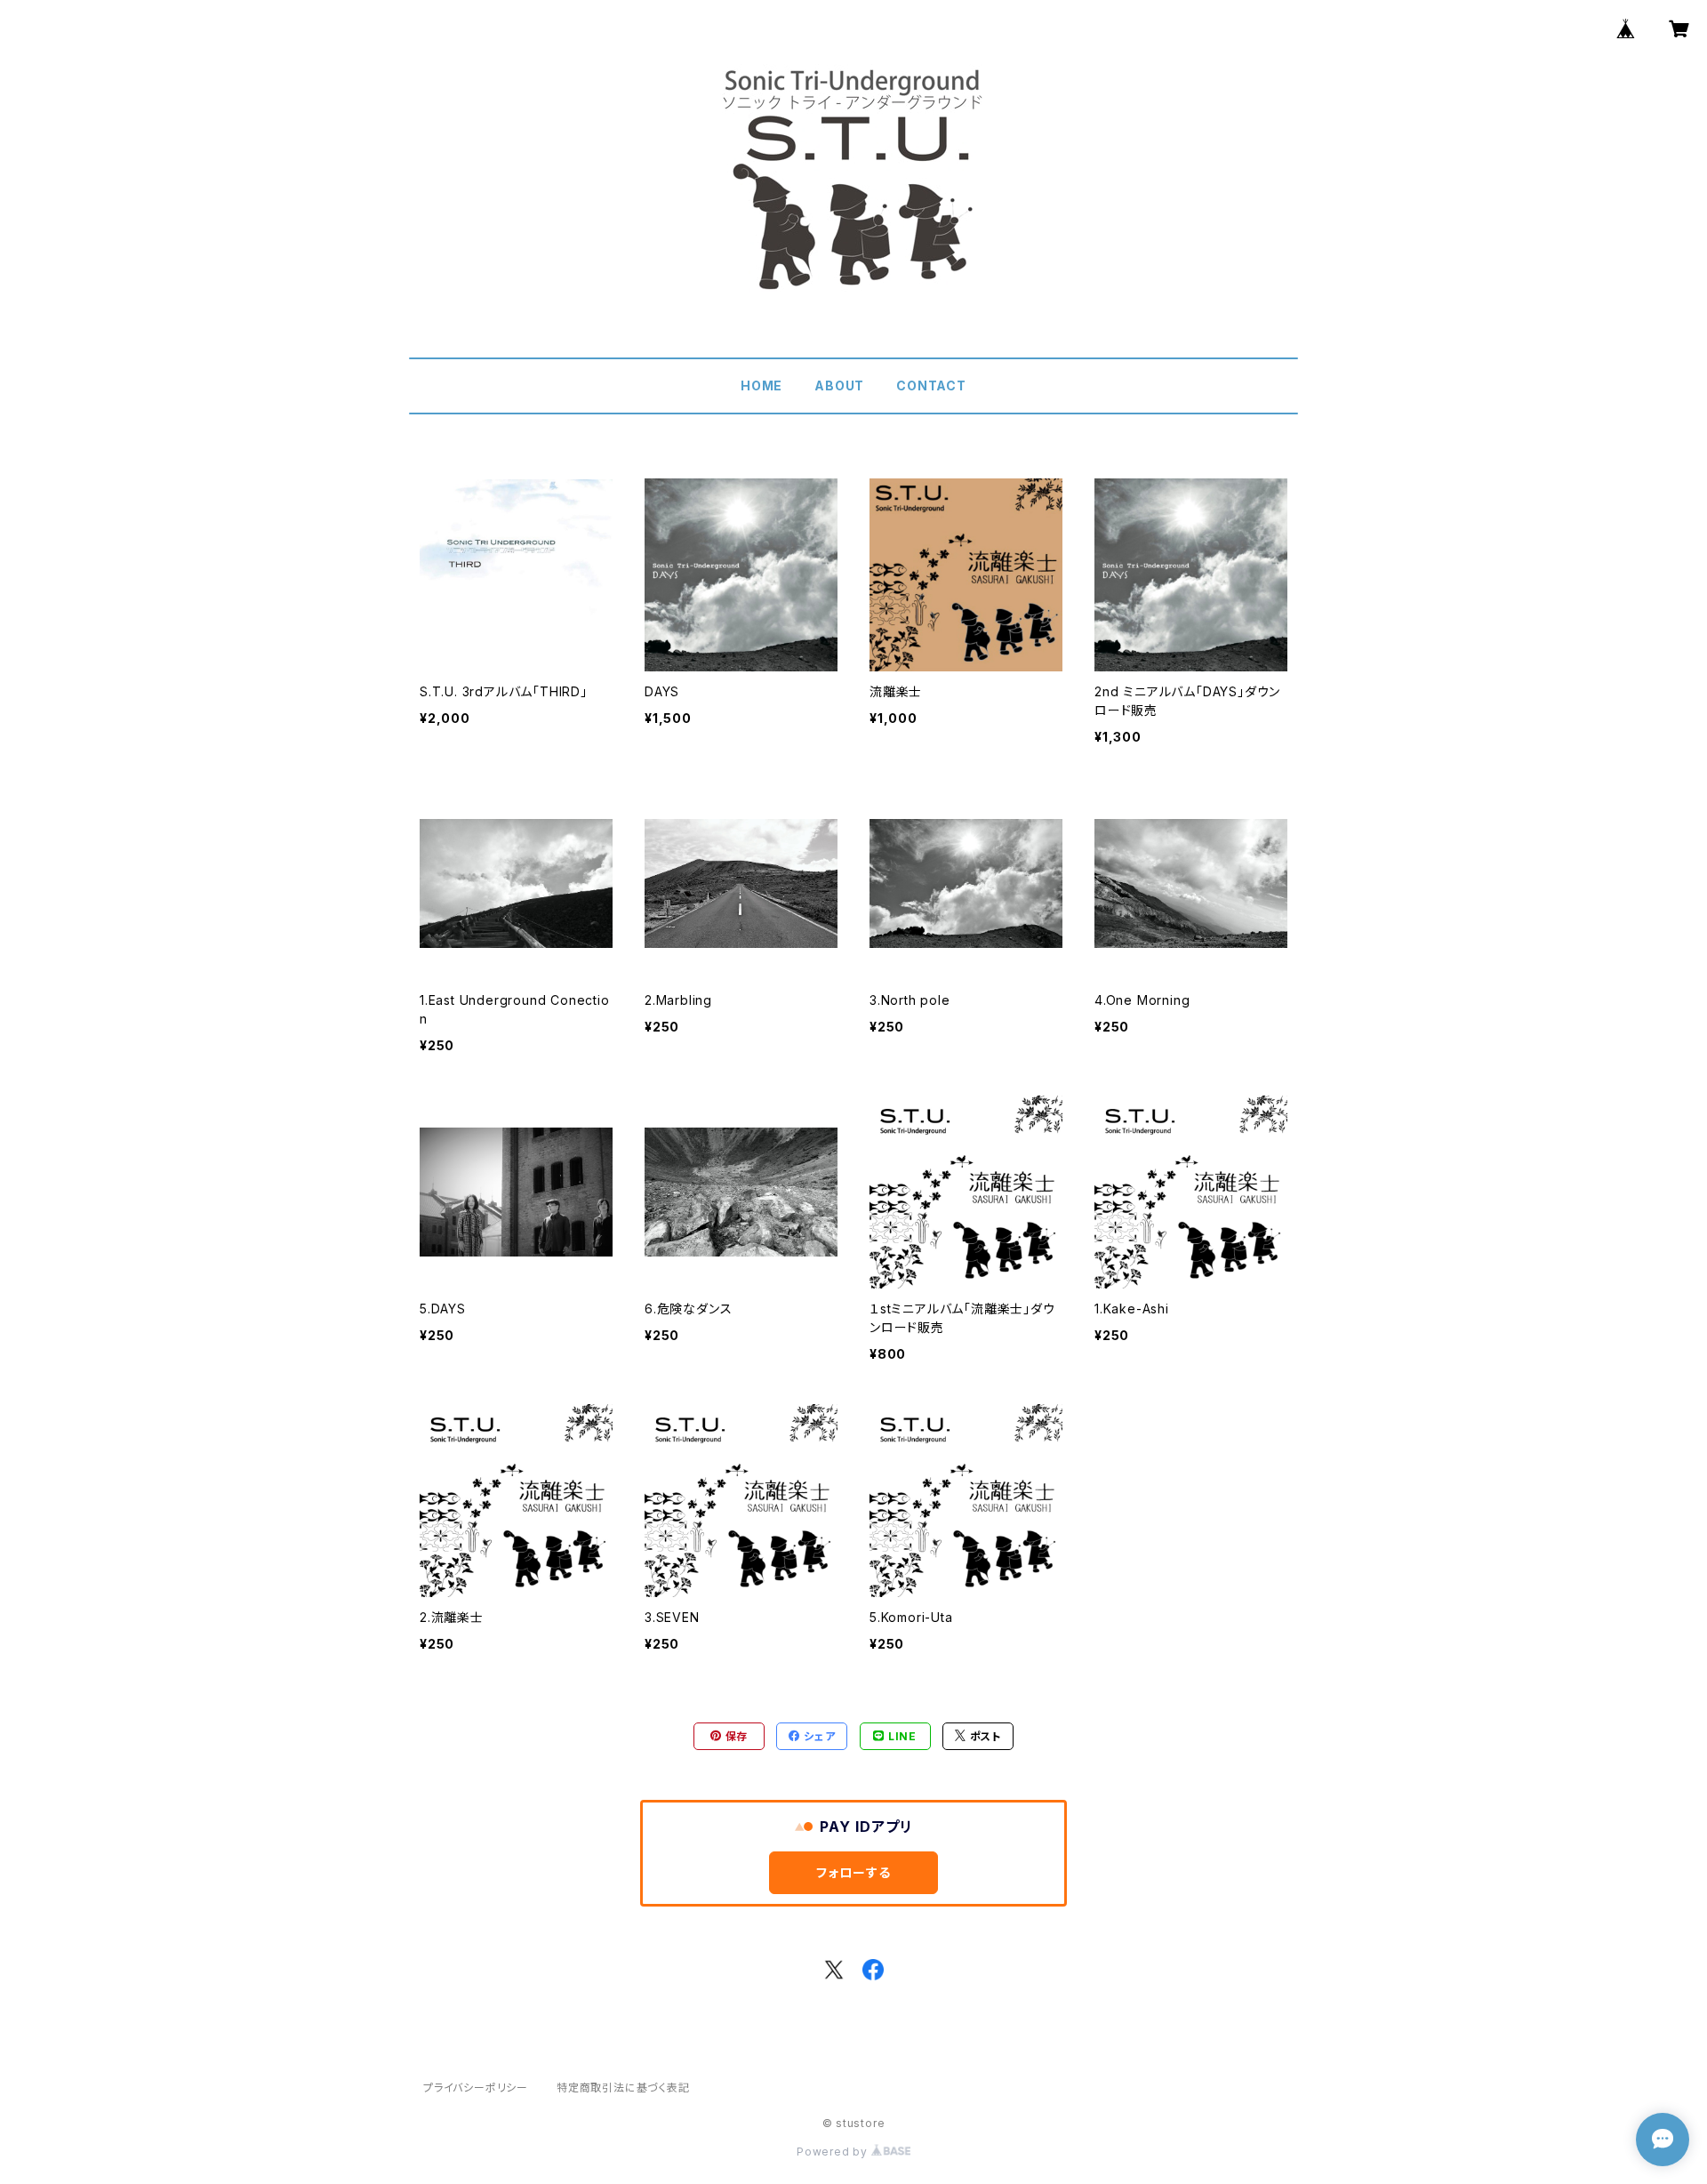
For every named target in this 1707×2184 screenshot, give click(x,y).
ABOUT (839, 385)
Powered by (834, 2152)
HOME (761, 385)
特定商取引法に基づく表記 (623, 2088)
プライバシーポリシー (476, 2088)
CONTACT (931, 385)
